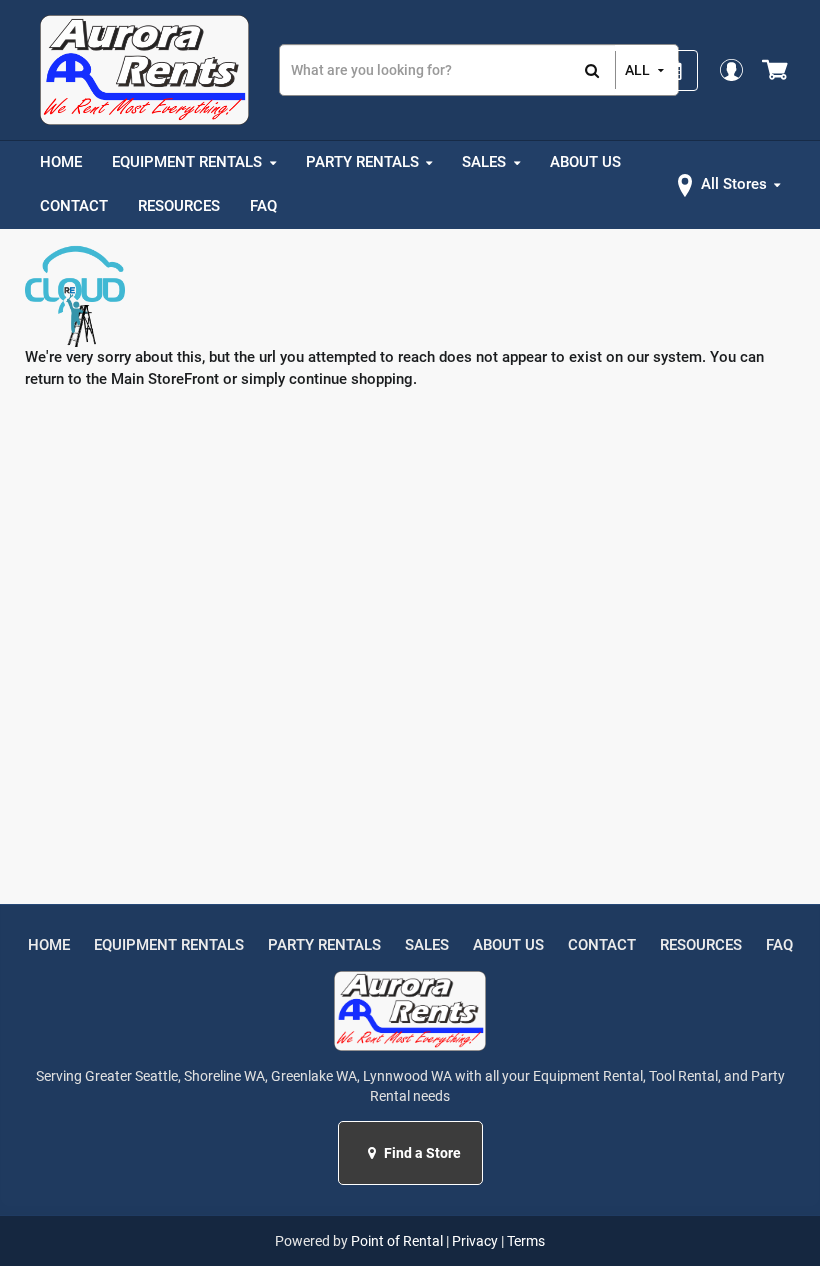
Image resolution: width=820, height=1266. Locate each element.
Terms (526, 1241)
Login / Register (730, 69)
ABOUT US (508, 945)
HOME (49, 945)
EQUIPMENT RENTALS (169, 945)
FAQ (779, 945)
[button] (374, 1153)
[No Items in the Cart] (776, 70)
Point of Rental (397, 1241)
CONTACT (602, 945)
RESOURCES (701, 945)
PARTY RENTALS (324, 945)
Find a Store (421, 1153)
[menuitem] (61, 163)
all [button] (637, 70)
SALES (427, 945)
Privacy (475, 1241)
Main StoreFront (165, 379)
